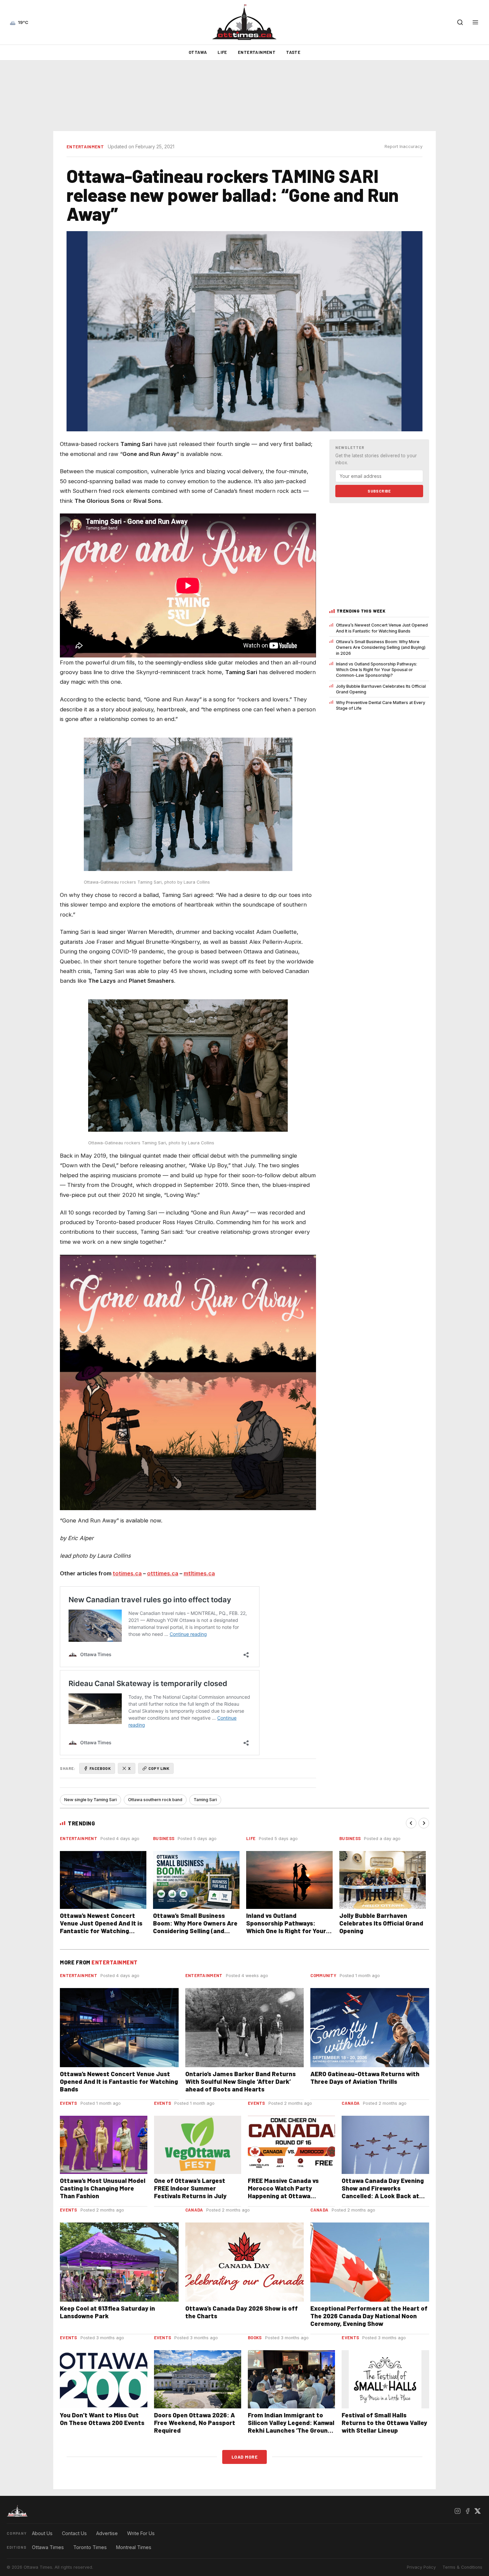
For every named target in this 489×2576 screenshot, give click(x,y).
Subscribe (379, 491)
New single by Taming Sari (90, 1800)
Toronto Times (90, 2547)
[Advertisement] (244, 96)
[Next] (424, 1823)
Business (164, 1838)
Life (222, 52)
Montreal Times (134, 2547)
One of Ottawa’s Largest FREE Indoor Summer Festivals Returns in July (190, 2188)
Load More (245, 2457)
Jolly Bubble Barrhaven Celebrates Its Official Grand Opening (381, 689)
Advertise (107, 2533)
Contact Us (74, 2533)
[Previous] (411, 1823)
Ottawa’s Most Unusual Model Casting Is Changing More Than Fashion (103, 2188)
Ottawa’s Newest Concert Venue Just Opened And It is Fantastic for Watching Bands (382, 628)
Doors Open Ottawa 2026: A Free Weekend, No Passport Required (195, 2423)
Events (69, 2103)
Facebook (100, 1768)
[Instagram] (457, 2511)
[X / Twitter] (477, 2511)
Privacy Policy (421, 2567)
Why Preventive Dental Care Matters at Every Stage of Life (381, 705)
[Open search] (460, 22)
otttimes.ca (163, 1573)
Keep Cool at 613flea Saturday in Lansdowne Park (107, 2312)
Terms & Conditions (462, 2567)
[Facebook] (467, 2511)
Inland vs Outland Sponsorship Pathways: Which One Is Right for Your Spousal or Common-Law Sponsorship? (377, 670)
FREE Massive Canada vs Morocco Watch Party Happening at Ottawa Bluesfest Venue (283, 2192)
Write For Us (141, 2533)
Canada (351, 2103)
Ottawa (198, 52)
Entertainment (257, 52)
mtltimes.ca (199, 1573)
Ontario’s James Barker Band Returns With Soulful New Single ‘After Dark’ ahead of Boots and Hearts (241, 2081)
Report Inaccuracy (404, 146)
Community (323, 1975)
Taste (293, 52)
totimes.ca (127, 1573)
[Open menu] (475, 22)
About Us (42, 2533)
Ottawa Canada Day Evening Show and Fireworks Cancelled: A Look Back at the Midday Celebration (383, 2192)
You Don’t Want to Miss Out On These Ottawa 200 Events (102, 2419)
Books (255, 2338)
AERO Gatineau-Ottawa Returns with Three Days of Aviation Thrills (365, 2077)
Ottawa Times (48, 2547)
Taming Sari (205, 1800)
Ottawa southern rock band (155, 1800)
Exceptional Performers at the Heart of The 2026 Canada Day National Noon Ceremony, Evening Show (369, 2316)
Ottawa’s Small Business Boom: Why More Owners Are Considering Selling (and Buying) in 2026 (381, 647)
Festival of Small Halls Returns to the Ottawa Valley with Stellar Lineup (384, 2423)
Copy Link (159, 1768)
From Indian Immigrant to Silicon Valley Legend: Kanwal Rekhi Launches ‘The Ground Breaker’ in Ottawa (291, 2426)
